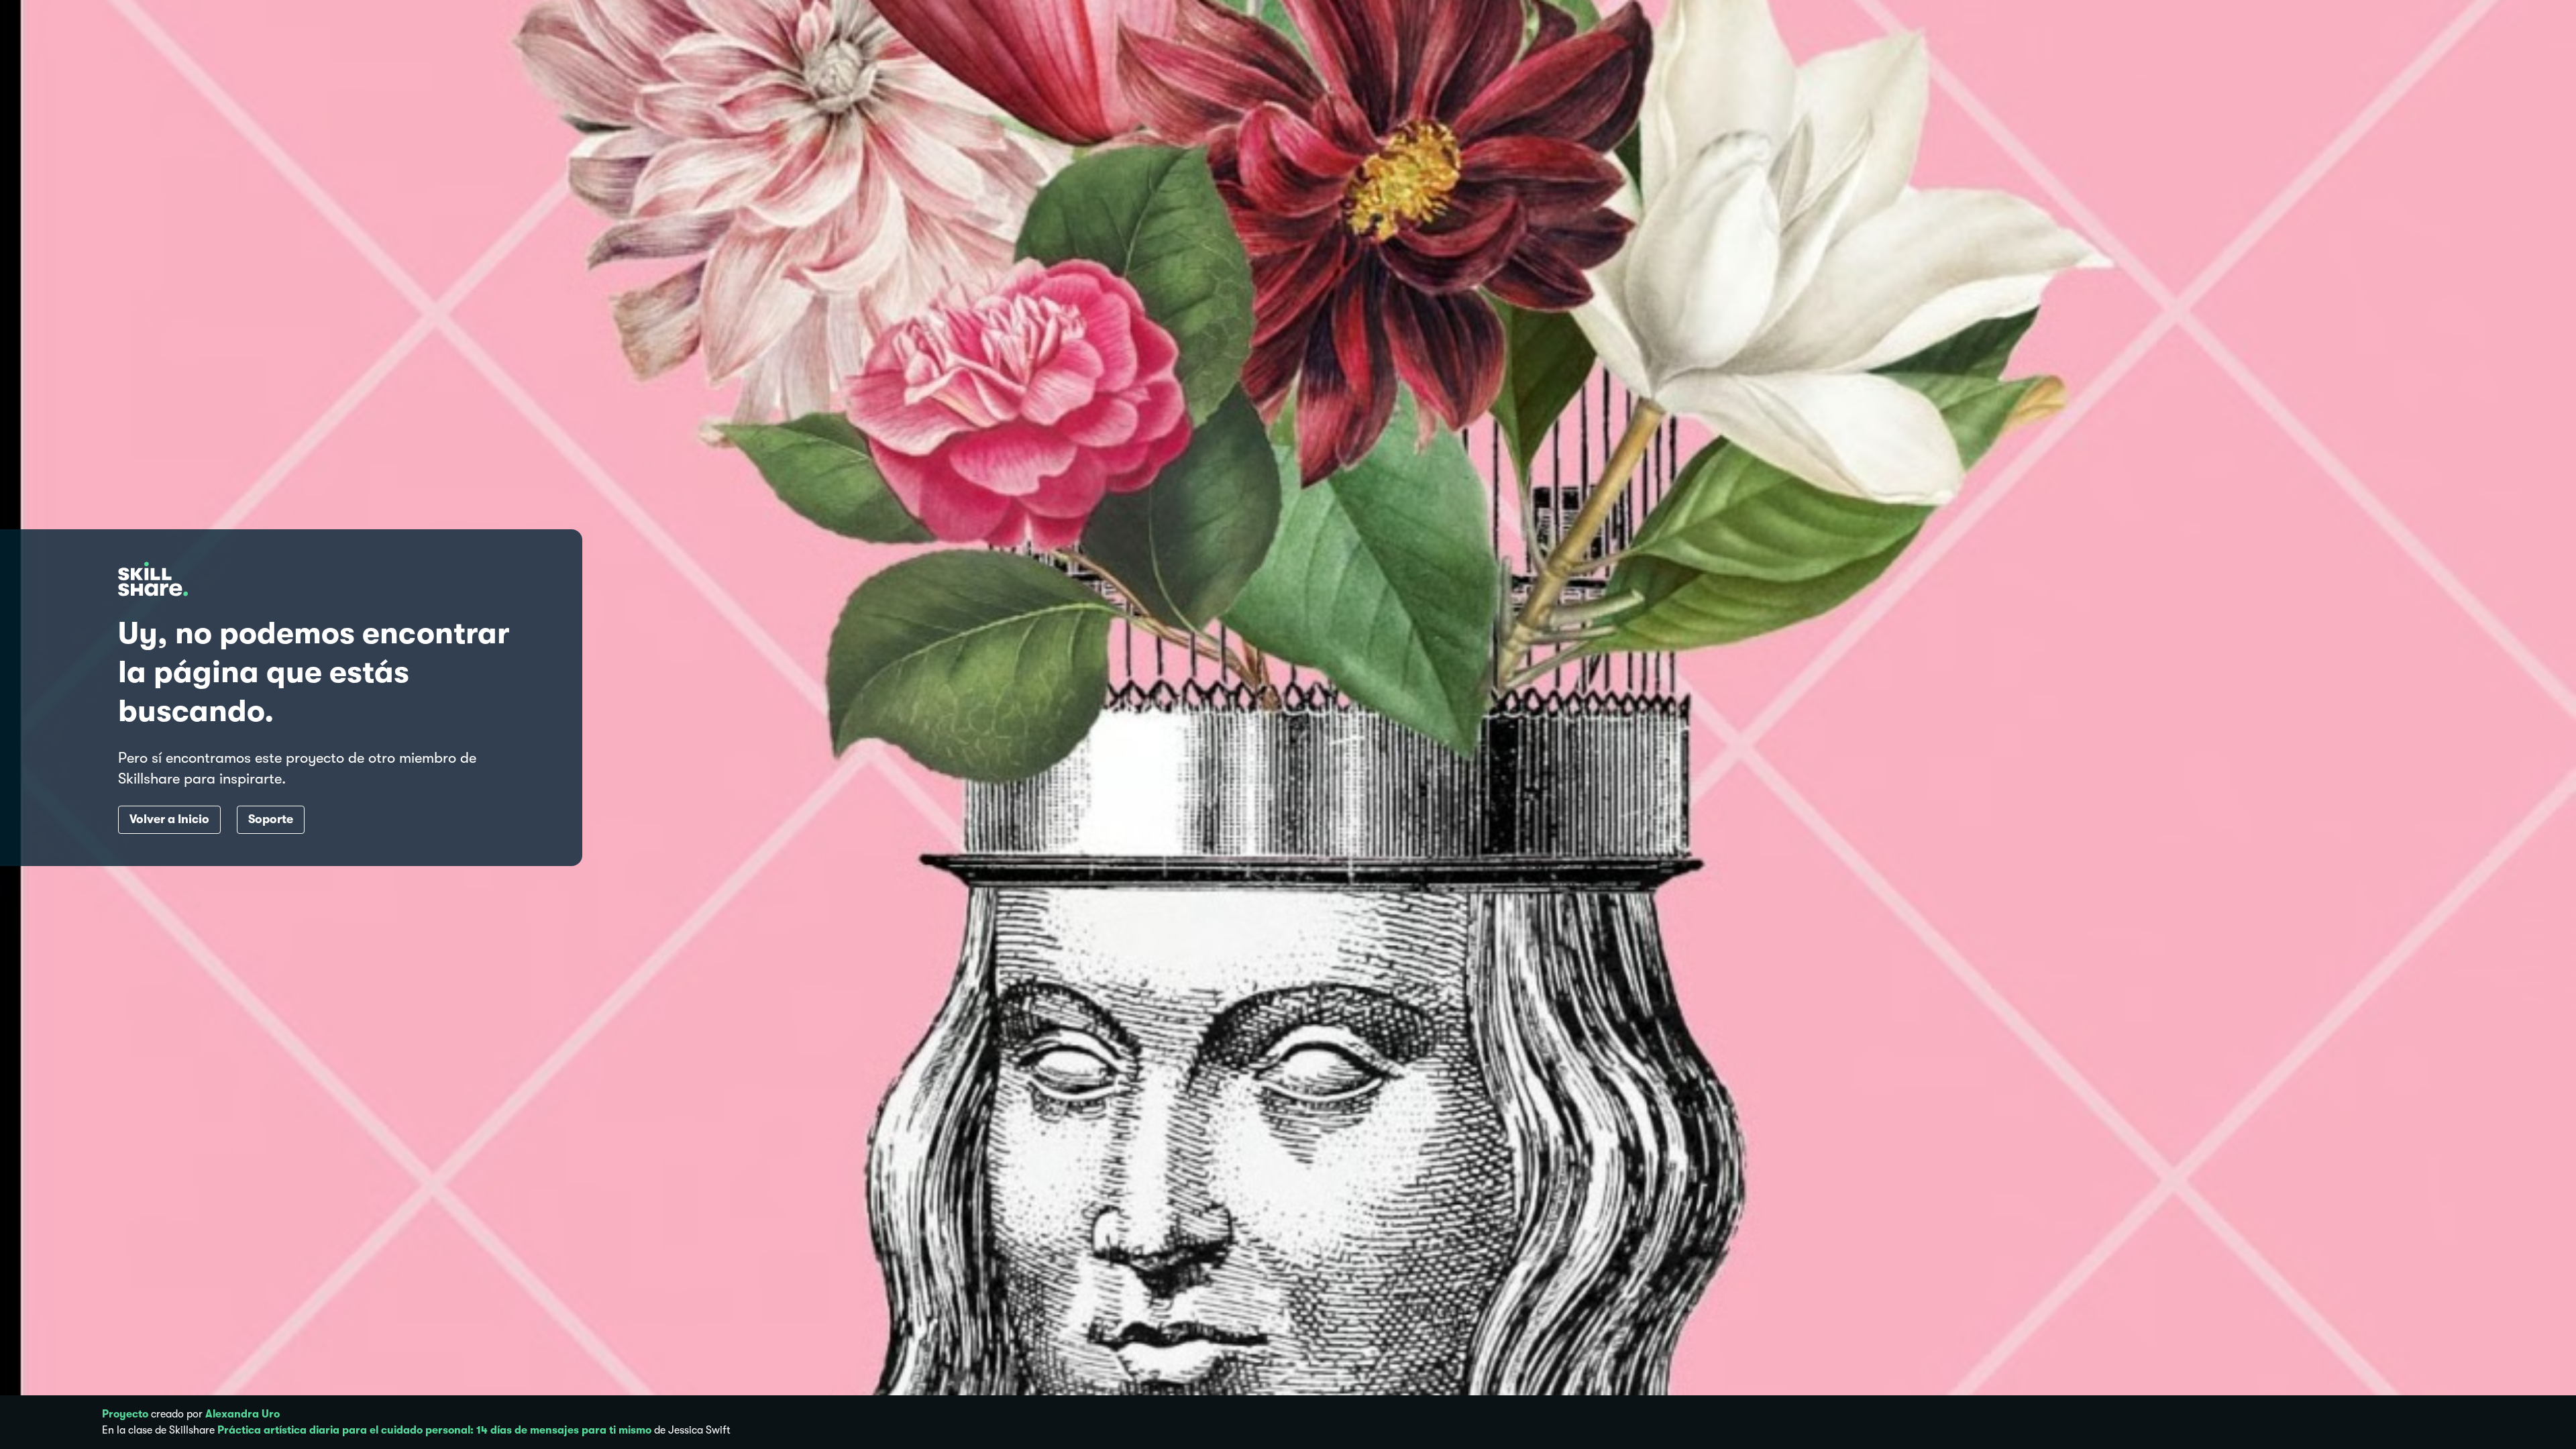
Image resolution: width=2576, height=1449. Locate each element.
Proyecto (125, 1414)
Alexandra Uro (243, 1414)
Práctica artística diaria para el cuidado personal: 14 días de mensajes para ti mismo (434, 1430)
